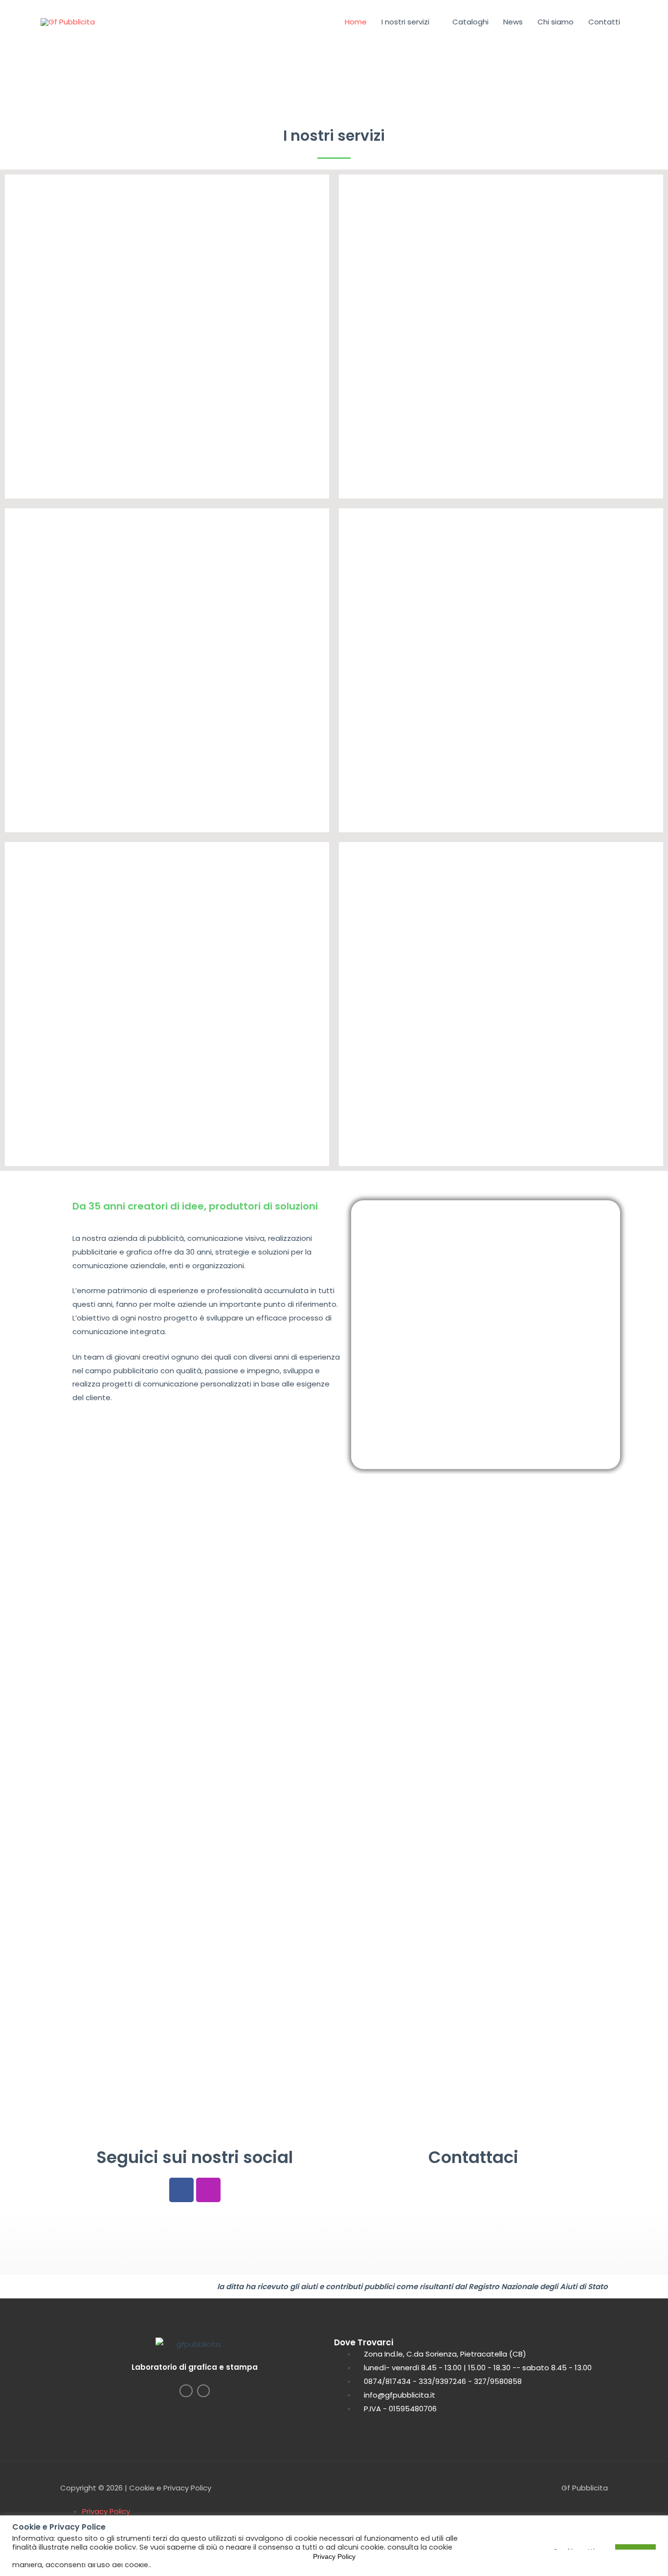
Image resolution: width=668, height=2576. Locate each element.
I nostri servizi (405, 22)
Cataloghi (470, 22)
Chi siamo (556, 22)
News (513, 22)
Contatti (604, 22)
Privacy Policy (106, 2511)
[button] (14, 60)
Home (356, 22)
